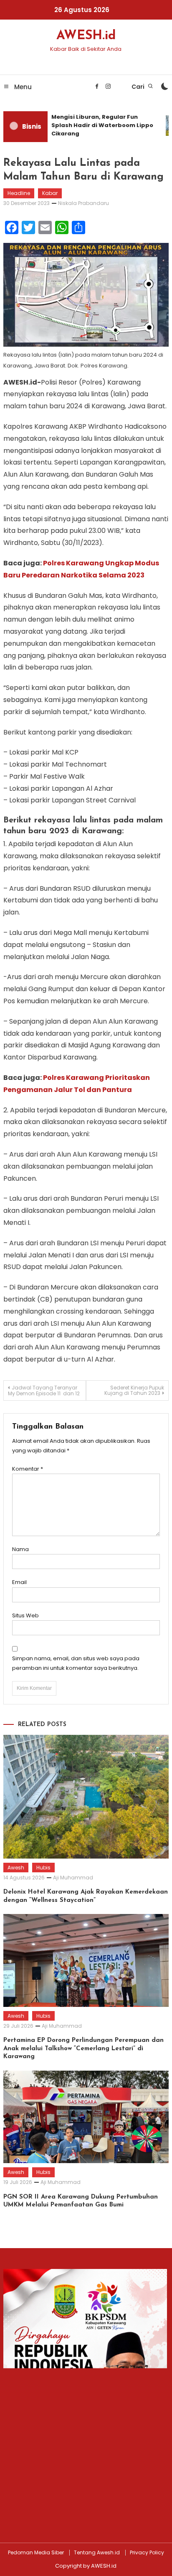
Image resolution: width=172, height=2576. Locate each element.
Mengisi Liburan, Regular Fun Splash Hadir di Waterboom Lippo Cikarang (99, 125)
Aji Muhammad (73, 1878)
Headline (19, 193)
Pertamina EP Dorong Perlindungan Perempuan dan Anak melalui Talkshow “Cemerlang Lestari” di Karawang (83, 2049)
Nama (20, 1549)
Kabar (50, 193)
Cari (139, 87)
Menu (22, 87)
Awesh (16, 1868)
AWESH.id (86, 36)
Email (19, 1582)
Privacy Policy (147, 2553)
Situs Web (25, 1615)
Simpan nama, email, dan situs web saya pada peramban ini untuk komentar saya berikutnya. (76, 1663)
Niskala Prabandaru (83, 203)
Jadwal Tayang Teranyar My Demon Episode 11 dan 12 (44, 1390)
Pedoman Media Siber (36, 2553)
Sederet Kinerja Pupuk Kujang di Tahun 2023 (134, 1390)
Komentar (28, 1469)
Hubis (43, 1868)
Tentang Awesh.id (97, 2553)
